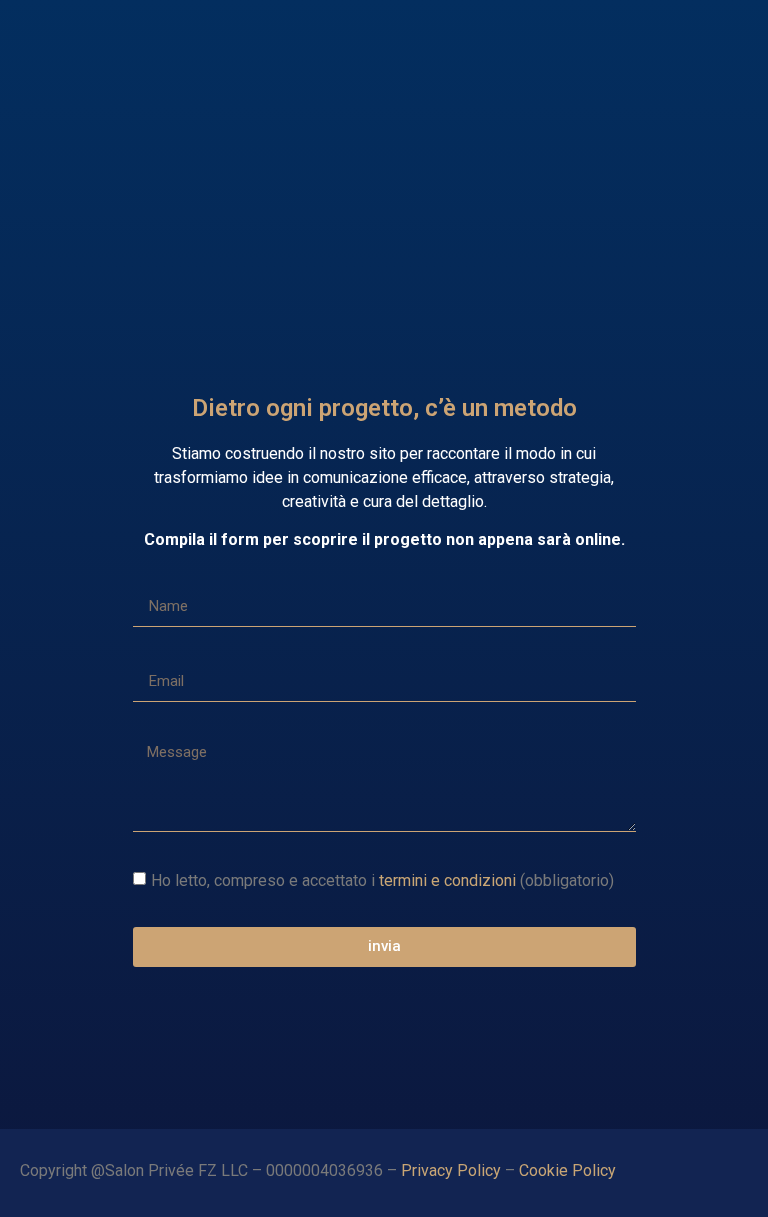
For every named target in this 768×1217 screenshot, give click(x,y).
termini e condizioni (447, 879)
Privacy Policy (451, 1170)
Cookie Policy (569, 1170)
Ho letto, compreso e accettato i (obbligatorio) (382, 879)
